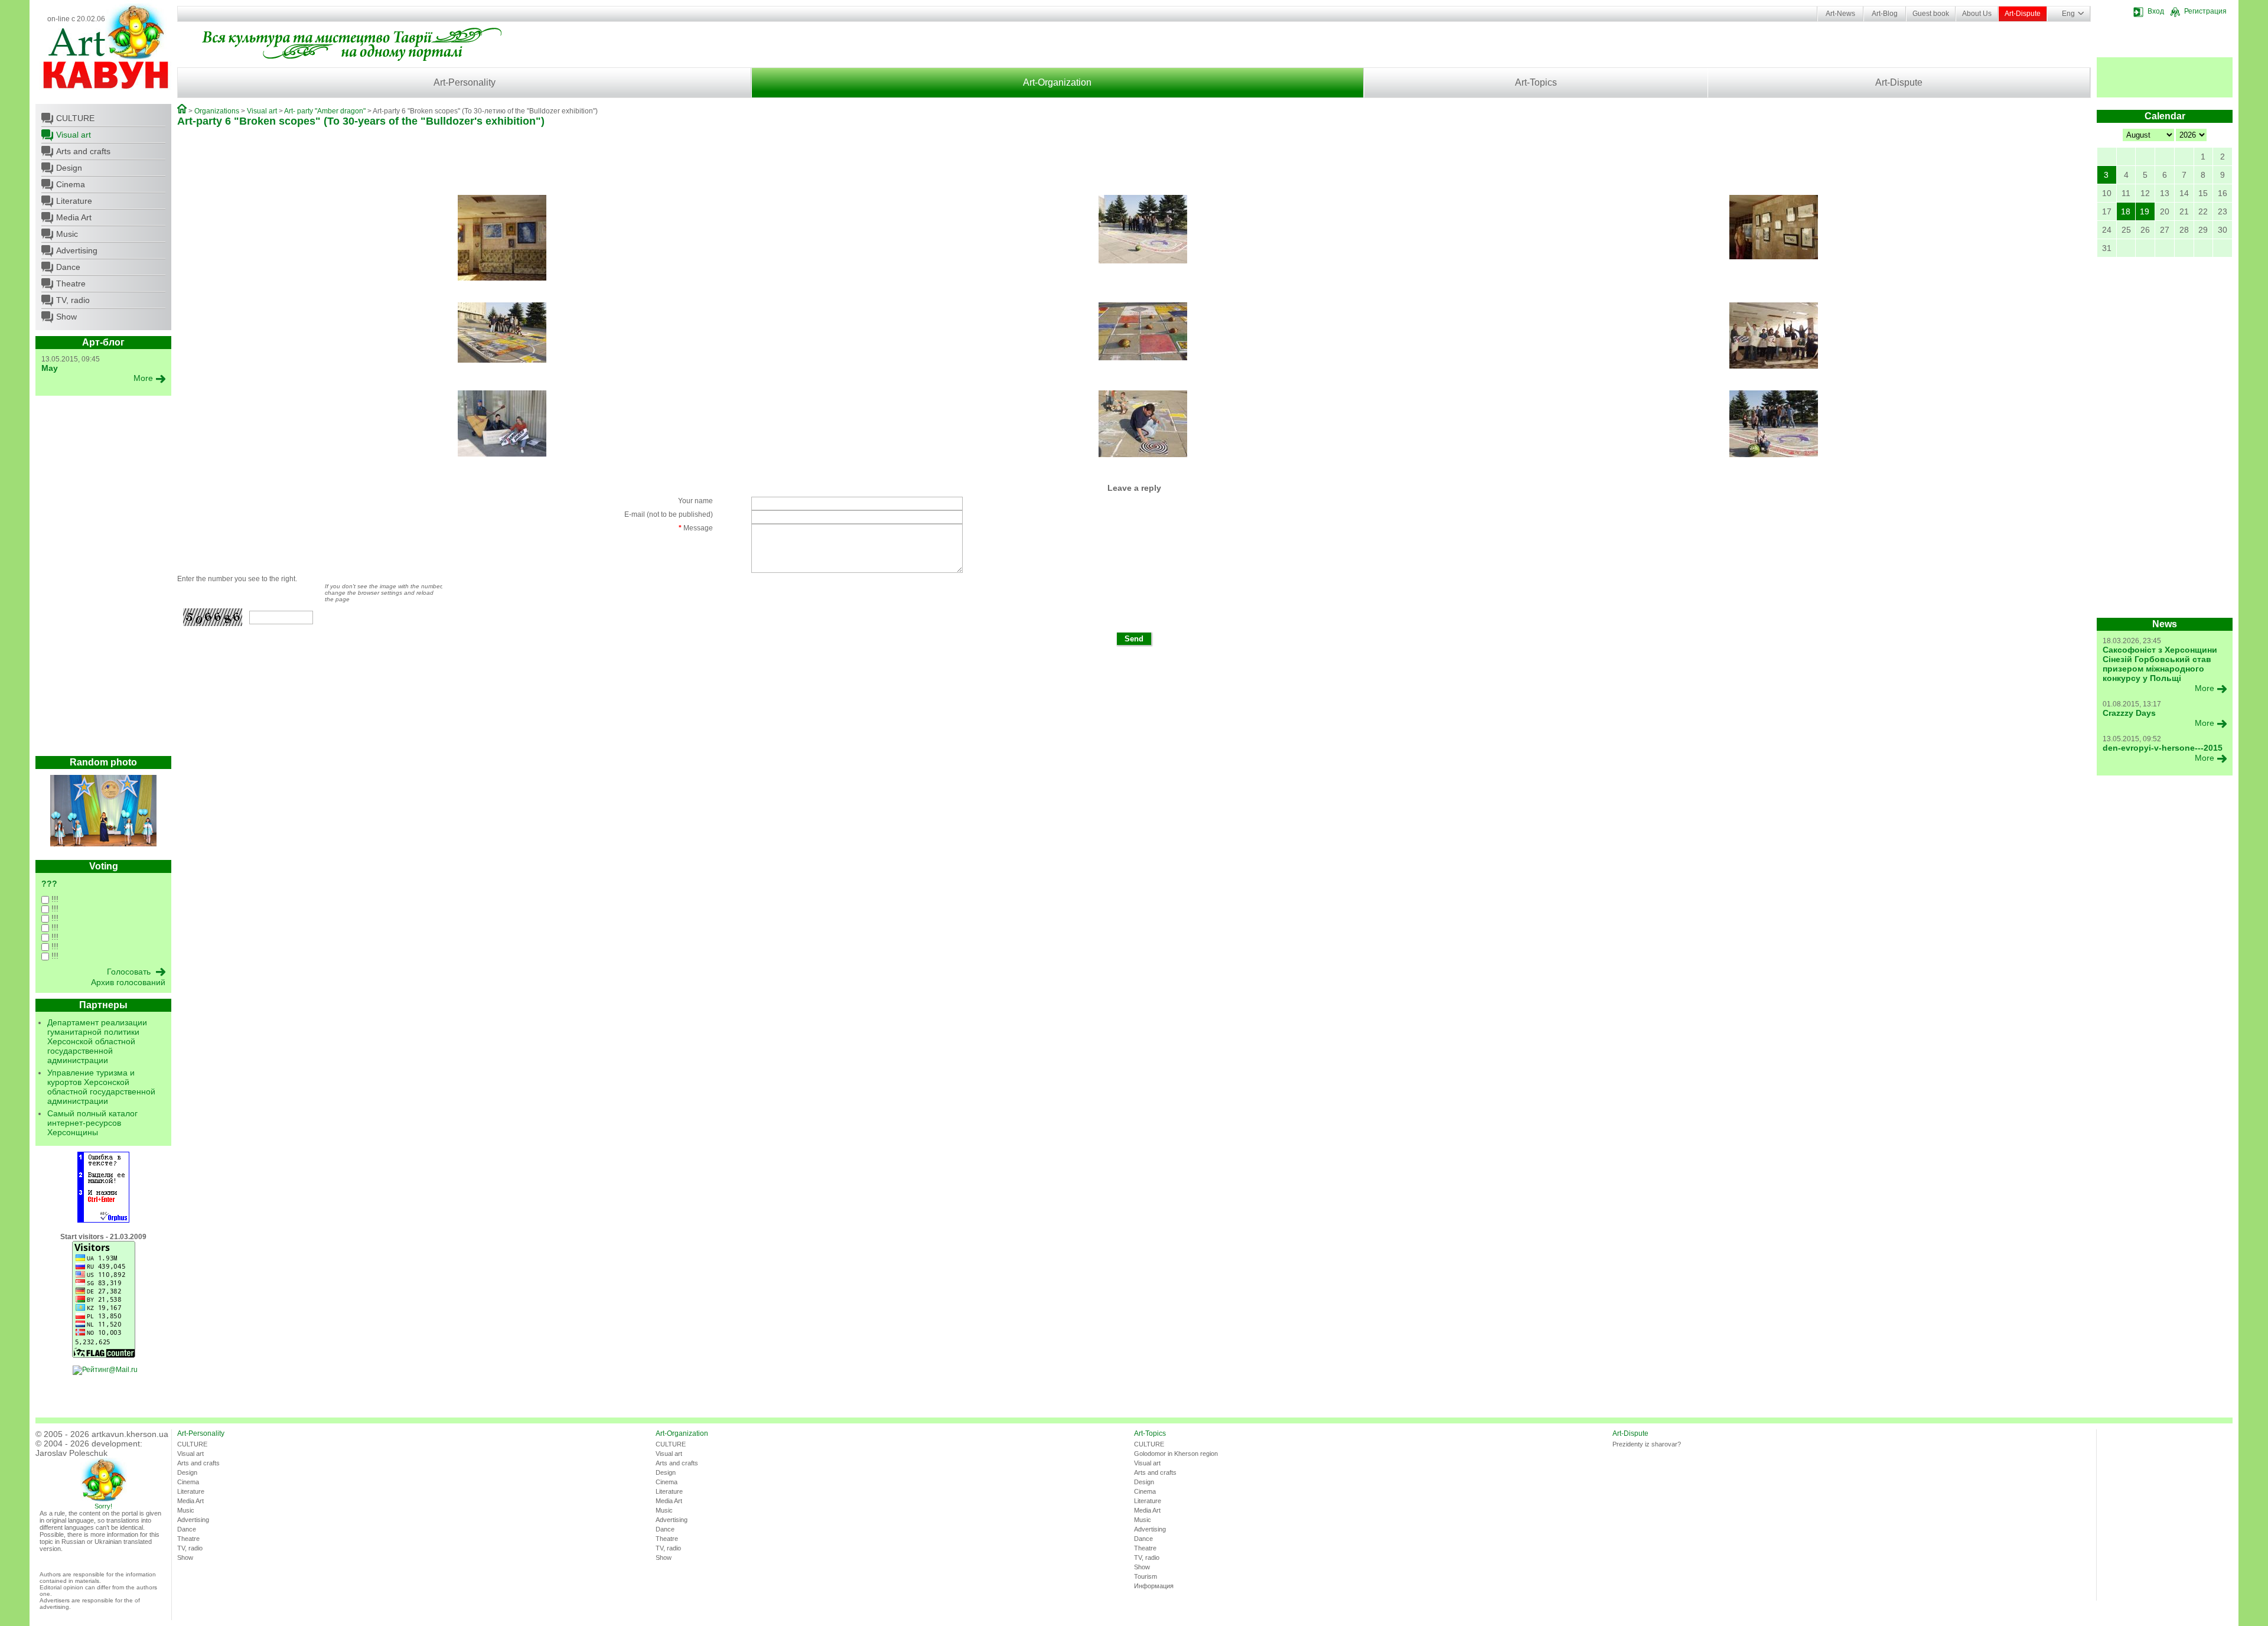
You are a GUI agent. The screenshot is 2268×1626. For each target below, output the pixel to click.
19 (2145, 211)
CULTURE (75, 118)
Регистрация (2205, 11)
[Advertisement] (103, 579)
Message (696, 528)
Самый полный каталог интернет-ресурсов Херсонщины (92, 1123)
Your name (695, 501)
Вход (2156, 11)
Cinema (71, 184)
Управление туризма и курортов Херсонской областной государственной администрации (101, 1087)
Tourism (1146, 1576)
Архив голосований (128, 982)
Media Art (74, 217)
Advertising (77, 250)
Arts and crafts (83, 151)
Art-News (1840, 14)
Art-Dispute (2023, 14)
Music (67, 234)
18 (2126, 211)
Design (69, 168)
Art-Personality (465, 82)
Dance (68, 267)
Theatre (71, 284)
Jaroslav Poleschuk (71, 1453)
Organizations (217, 111)
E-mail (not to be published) (669, 514)
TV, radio (73, 300)
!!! (54, 899)
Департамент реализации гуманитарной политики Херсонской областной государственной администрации (97, 1041)
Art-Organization (1057, 82)
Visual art (74, 135)
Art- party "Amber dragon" (325, 111)
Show (66, 317)
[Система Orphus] (103, 1220)
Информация (1154, 1586)
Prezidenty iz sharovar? (1647, 1444)
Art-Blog (1885, 14)
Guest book (1931, 14)
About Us (1977, 14)
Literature (74, 201)
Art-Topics (1536, 82)
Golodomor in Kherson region (1176, 1454)
